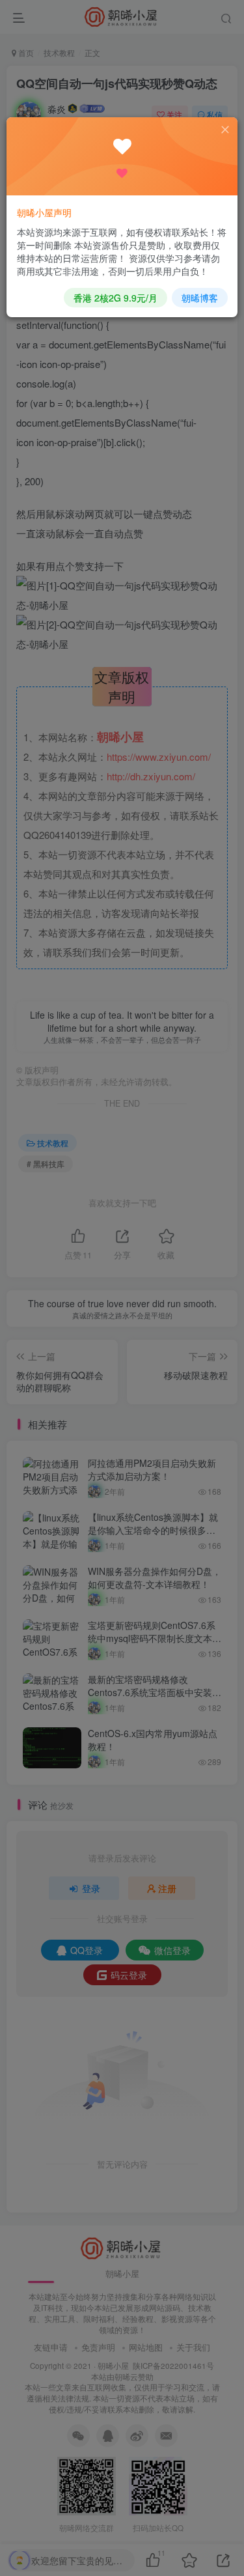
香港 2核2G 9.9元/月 (115, 298)
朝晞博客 (200, 298)
